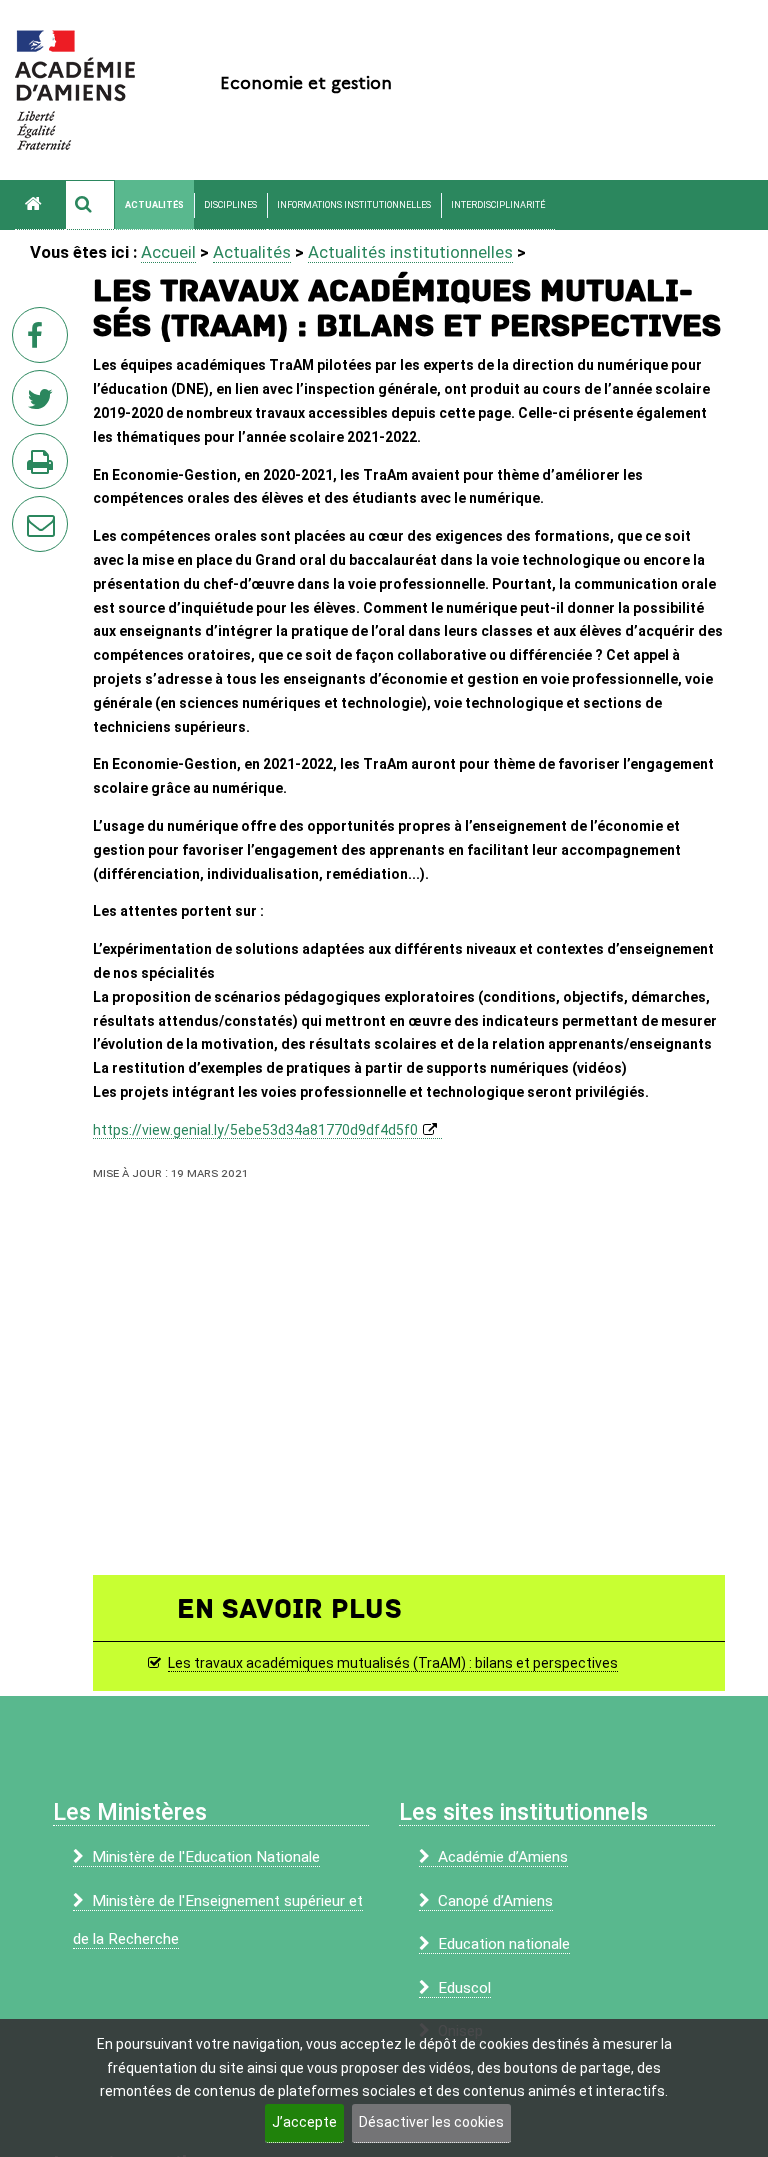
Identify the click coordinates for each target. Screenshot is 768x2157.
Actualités (154, 205)
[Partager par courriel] (27, 511)
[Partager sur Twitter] (44, 404)
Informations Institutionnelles (354, 205)
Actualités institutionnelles (410, 252)
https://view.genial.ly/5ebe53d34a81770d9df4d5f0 (255, 1130)
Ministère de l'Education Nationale (206, 1857)
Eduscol (464, 1988)
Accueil (168, 252)
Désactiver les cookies (431, 2122)
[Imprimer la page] (44, 467)
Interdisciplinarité (498, 205)
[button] (90, 205)
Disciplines (230, 205)
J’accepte (304, 2122)
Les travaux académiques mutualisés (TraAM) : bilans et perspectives (393, 1663)
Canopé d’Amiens (495, 1901)
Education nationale (504, 1944)
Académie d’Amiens (503, 1857)
